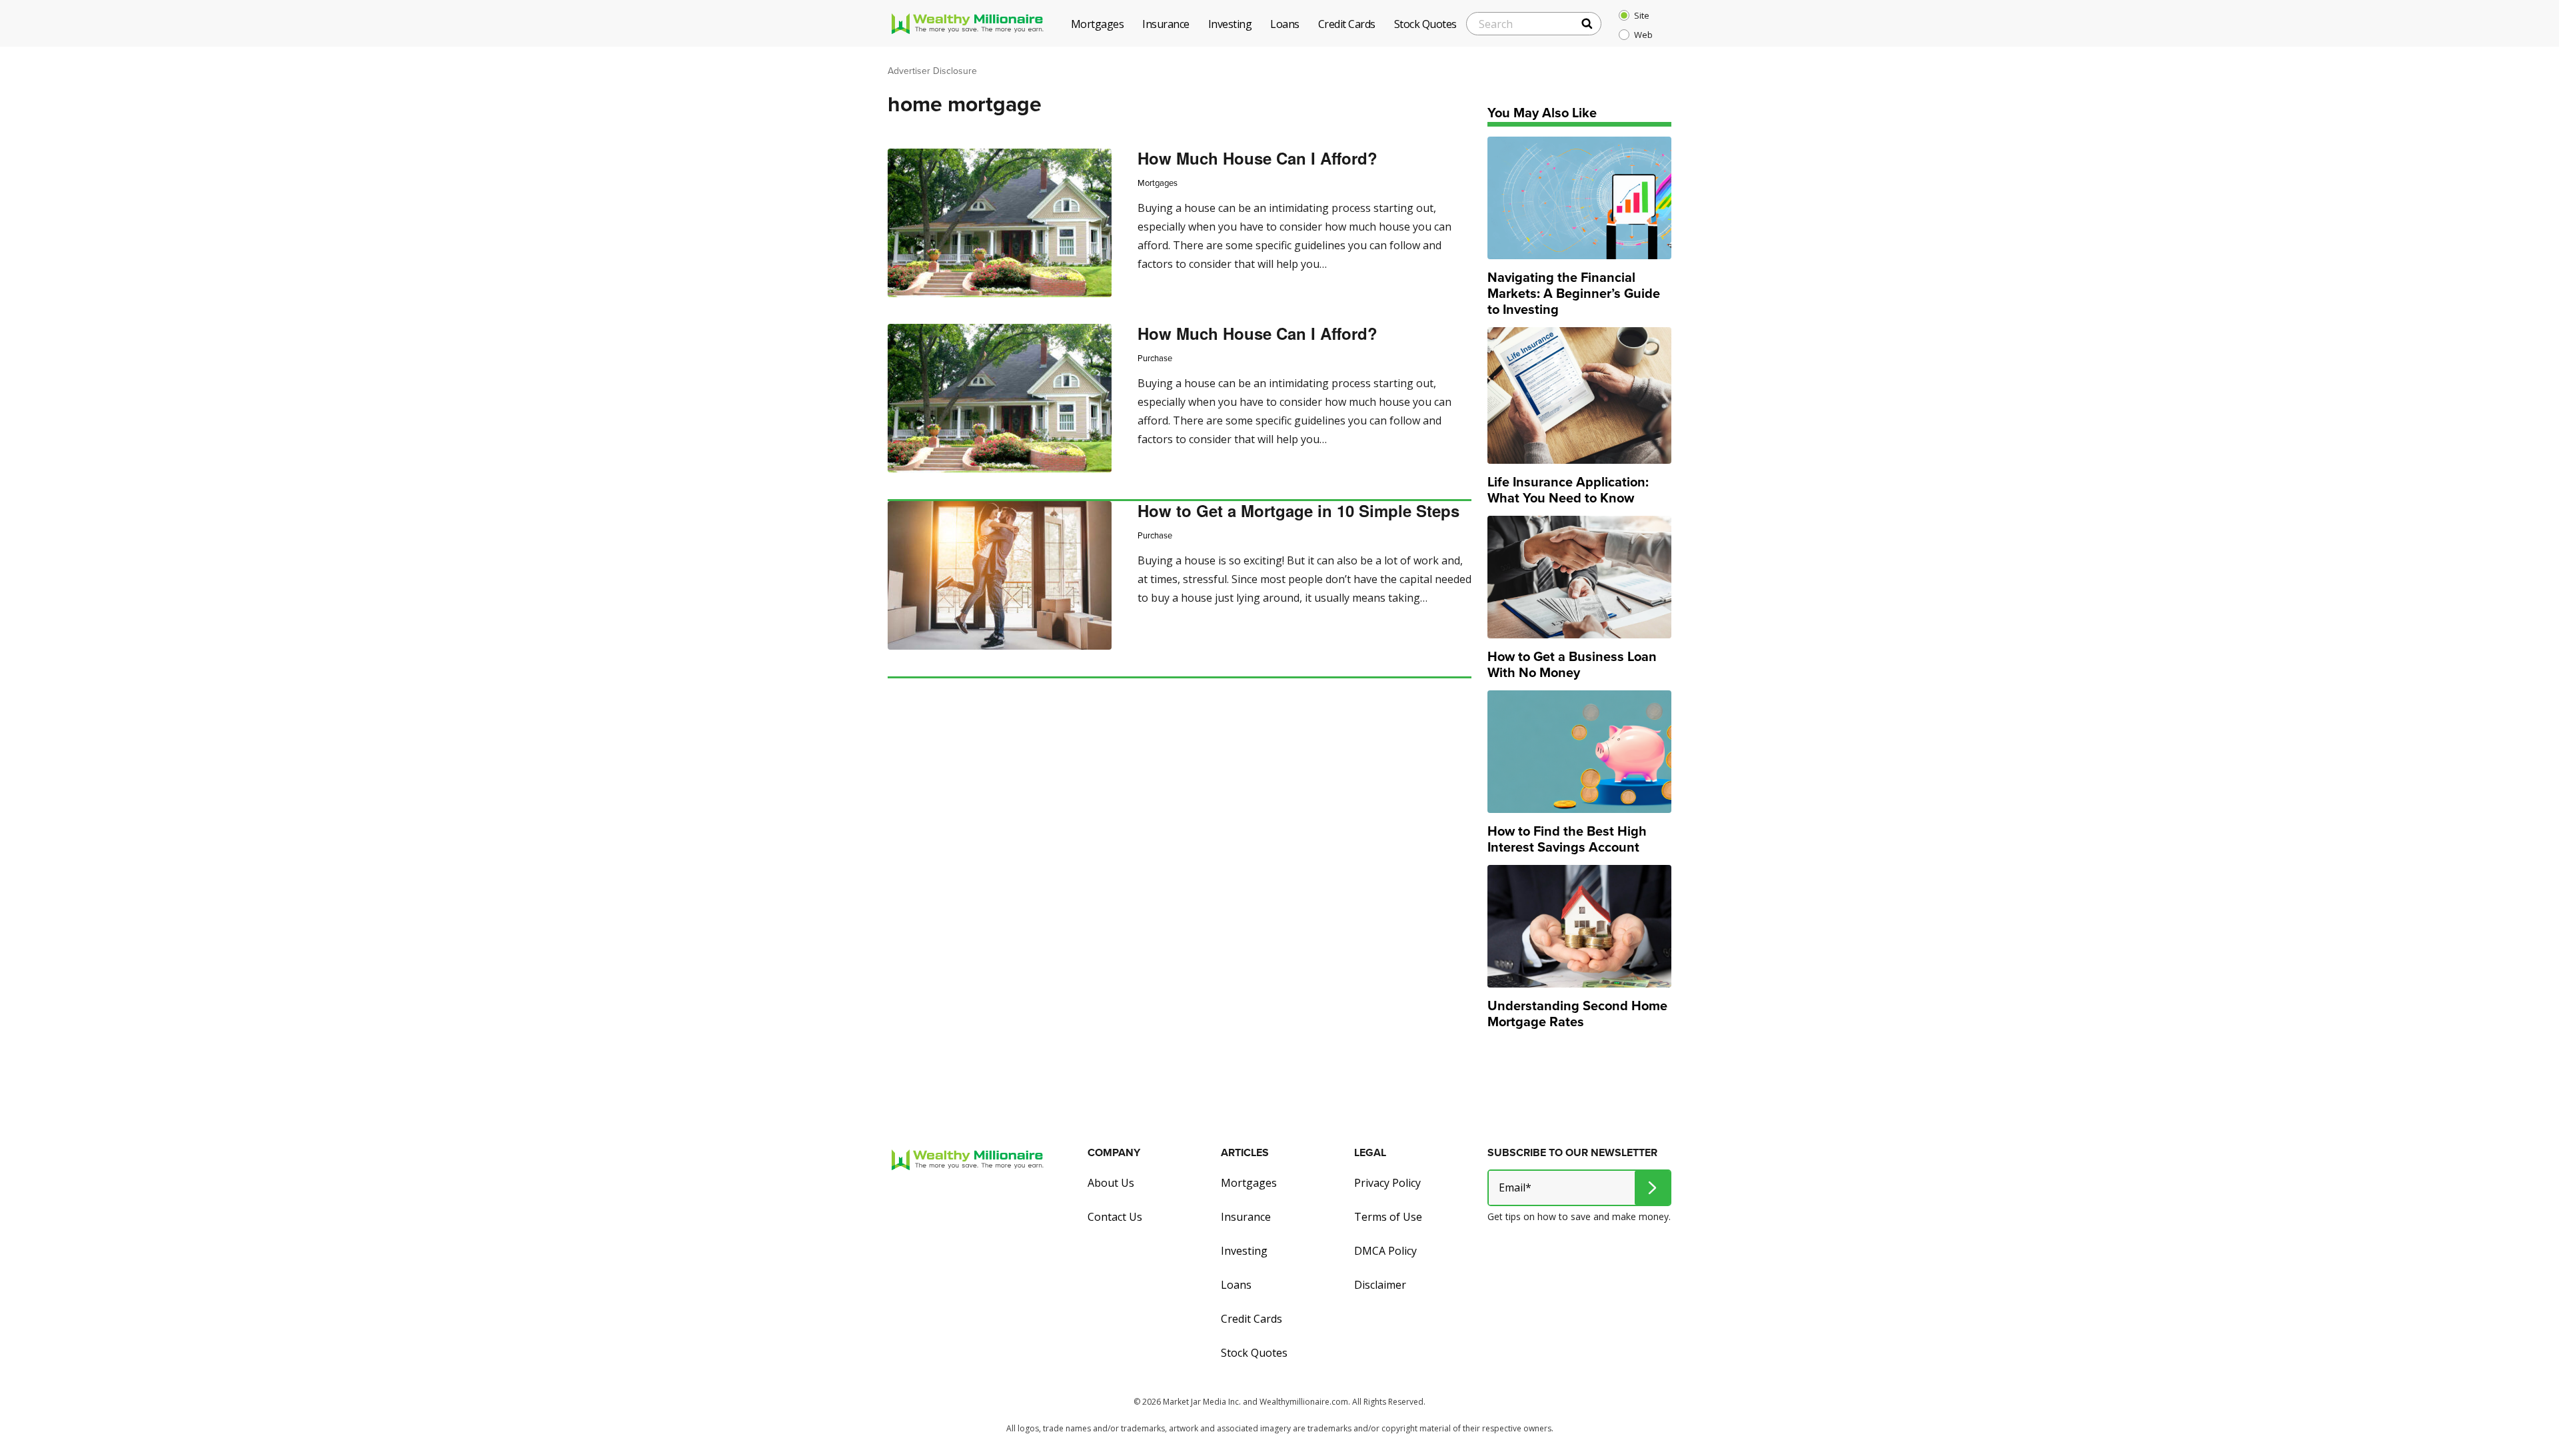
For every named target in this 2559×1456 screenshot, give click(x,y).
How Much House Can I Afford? (1258, 158)
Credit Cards (1252, 1319)
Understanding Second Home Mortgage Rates (1577, 1014)
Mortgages (1158, 183)
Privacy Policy (1387, 1183)
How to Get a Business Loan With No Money (1572, 664)
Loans (1236, 1285)
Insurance (1246, 1217)
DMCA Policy (1385, 1251)
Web (1643, 35)
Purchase (1155, 358)
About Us (1111, 1183)
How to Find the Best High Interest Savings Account (1567, 839)
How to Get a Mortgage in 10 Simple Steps (1298, 510)
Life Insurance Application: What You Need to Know (1568, 490)
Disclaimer (1380, 1285)
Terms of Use (1388, 1217)
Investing (1244, 1251)
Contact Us (1115, 1217)
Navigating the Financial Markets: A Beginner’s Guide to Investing (1574, 293)
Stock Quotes (1254, 1353)
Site (1642, 15)
